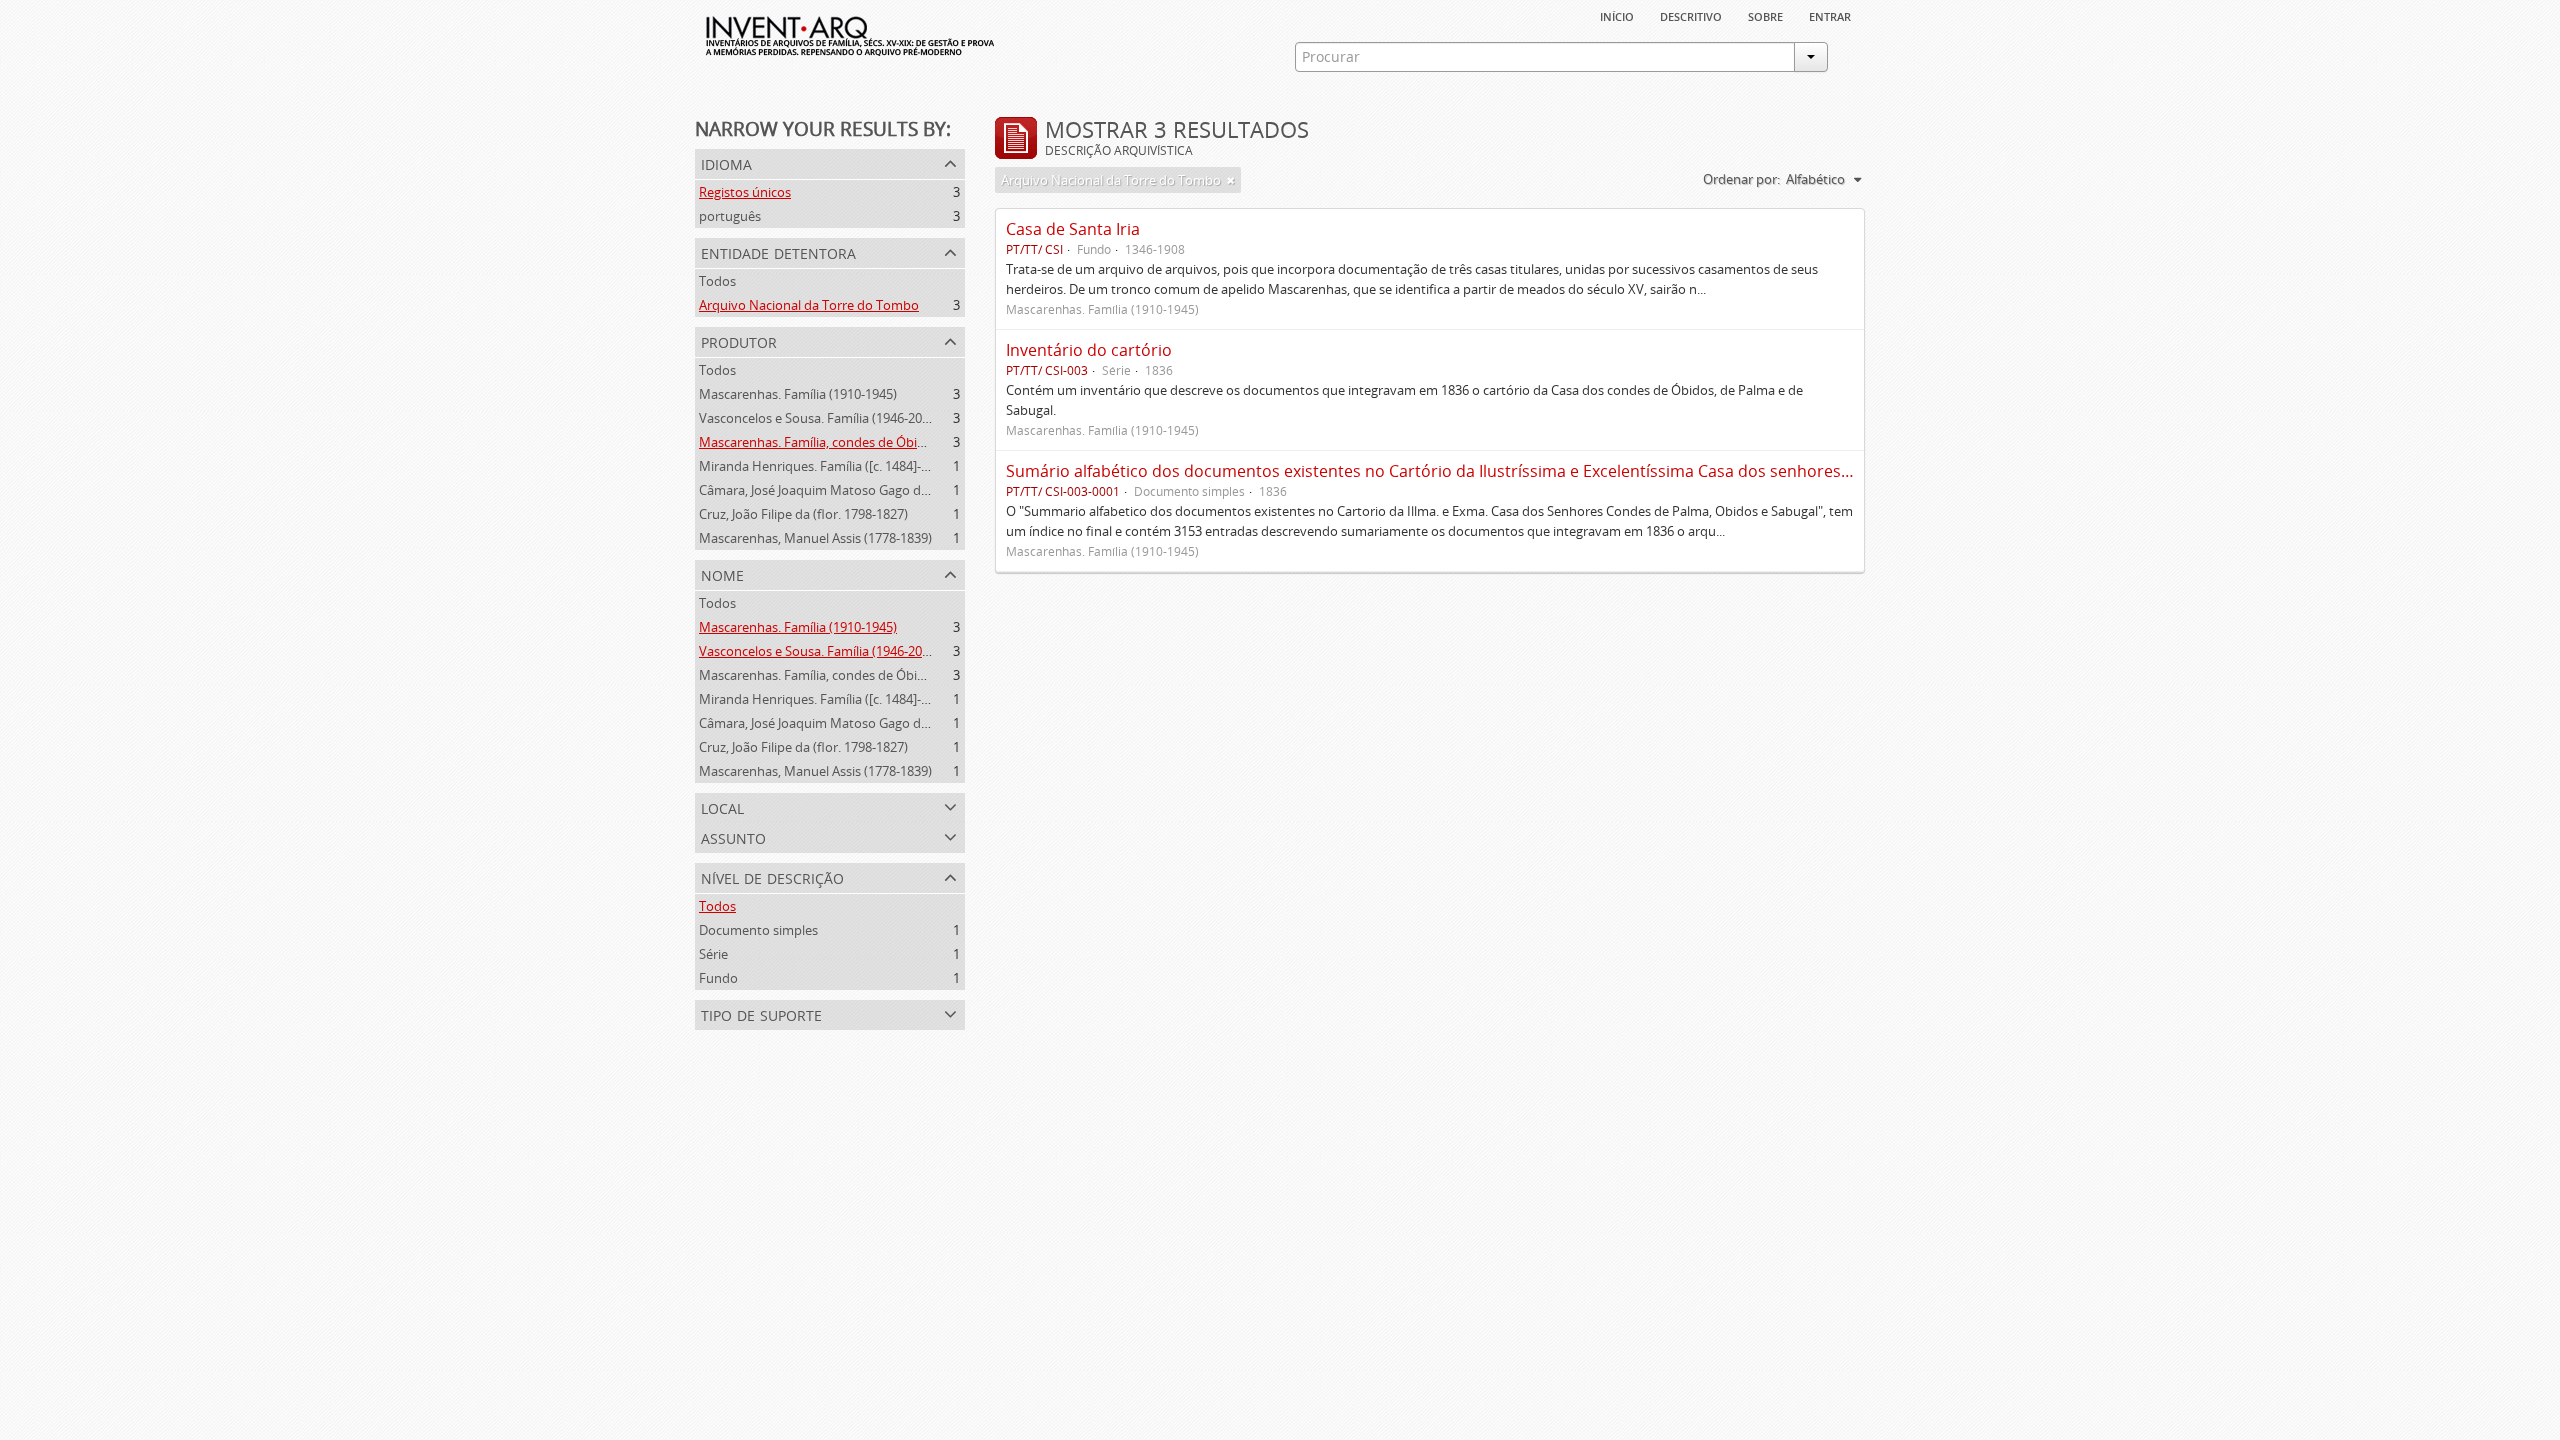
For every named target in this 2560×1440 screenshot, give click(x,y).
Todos (717, 281)
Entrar (1830, 15)
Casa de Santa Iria (1073, 229)
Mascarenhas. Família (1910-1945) (798, 394)
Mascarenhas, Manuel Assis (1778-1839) (815, 538)
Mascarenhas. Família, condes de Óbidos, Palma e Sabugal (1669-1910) (906, 442)
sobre (1765, 15)
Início (1617, 15)
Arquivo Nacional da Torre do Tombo (809, 305)
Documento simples (758, 930)
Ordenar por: (1741, 179)
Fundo (718, 978)
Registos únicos (745, 192)
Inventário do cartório (1089, 350)
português (730, 216)
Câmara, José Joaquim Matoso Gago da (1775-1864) (849, 490)
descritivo (1691, 15)
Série (713, 954)
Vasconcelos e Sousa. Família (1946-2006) (819, 418)
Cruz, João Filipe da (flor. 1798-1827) (803, 514)
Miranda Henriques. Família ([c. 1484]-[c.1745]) (834, 466)
